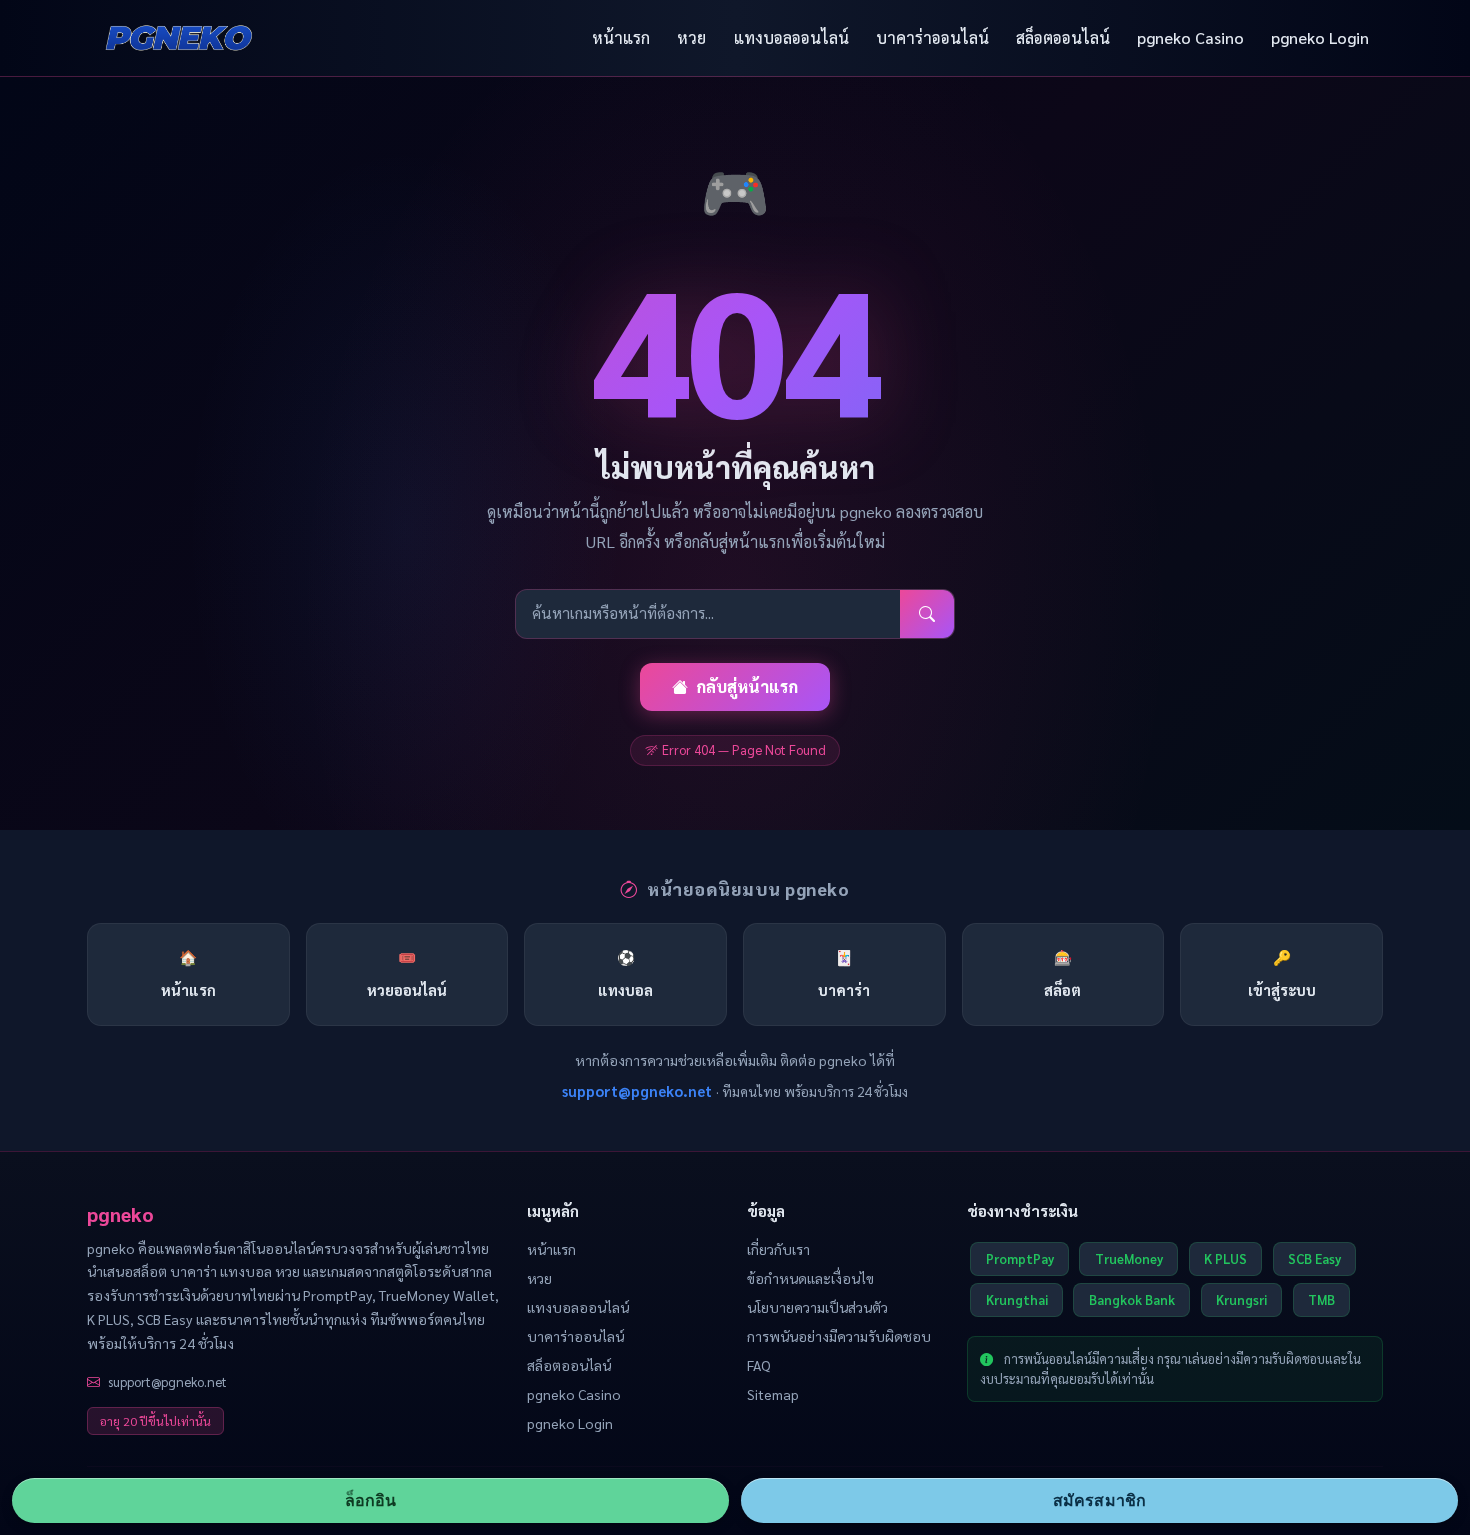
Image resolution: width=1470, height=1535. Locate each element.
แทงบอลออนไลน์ (791, 37)
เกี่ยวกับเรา (778, 1249)
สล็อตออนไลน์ (1063, 37)
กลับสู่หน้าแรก (747, 686)
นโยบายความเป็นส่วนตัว (817, 1307)
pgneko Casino (1190, 37)
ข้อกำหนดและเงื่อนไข (810, 1278)
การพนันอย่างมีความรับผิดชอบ (839, 1336)
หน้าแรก (621, 37)
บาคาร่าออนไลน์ (932, 37)
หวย (691, 37)
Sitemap (773, 1394)
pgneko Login (1320, 37)
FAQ (759, 1365)
